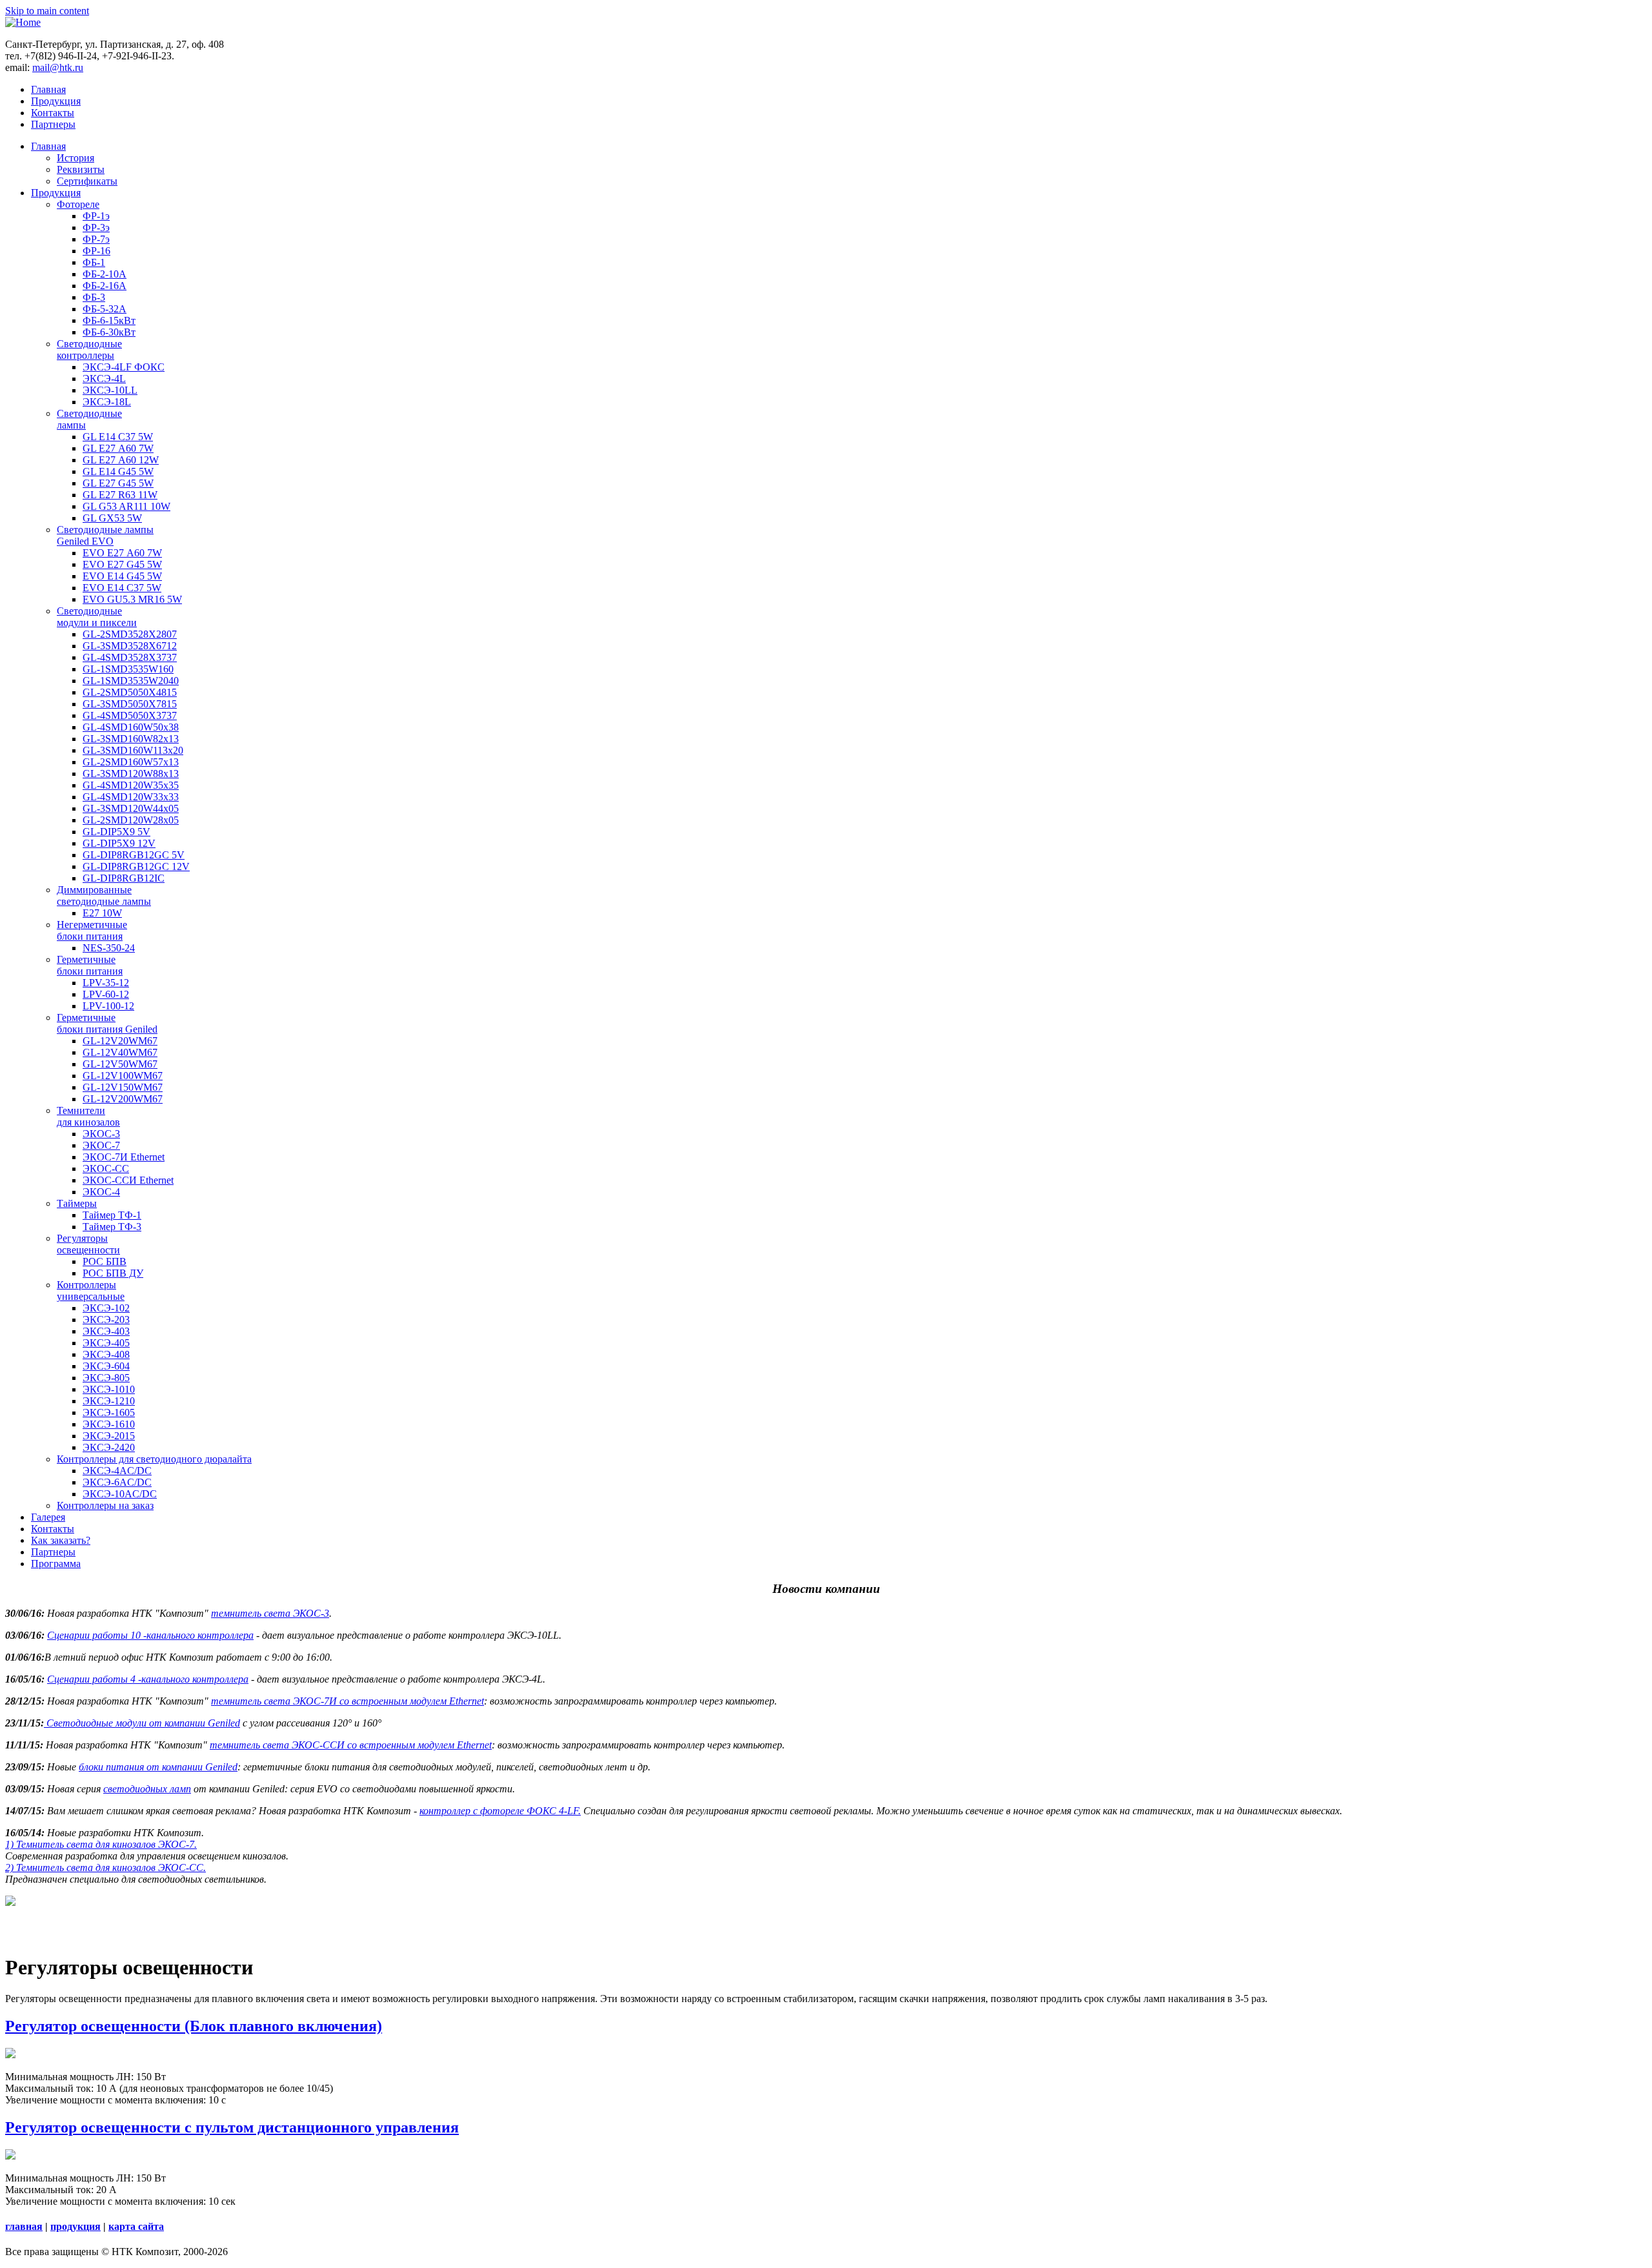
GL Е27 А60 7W (118, 448)
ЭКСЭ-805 (106, 1378)
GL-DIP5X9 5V (116, 832)
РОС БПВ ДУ (113, 1273)
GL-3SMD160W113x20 (133, 750)
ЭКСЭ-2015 (109, 1436)
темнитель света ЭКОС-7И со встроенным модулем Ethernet (348, 1701)
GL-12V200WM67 (123, 1099)
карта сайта (136, 2226)
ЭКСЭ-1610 (109, 1424)
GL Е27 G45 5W (118, 483)
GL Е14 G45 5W (118, 471)
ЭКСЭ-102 (106, 1308)
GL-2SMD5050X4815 (130, 692)
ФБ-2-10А (105, 274)
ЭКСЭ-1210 (109, 1401)
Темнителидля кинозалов (88, 1116)
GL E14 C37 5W (118, 437)
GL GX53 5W (112, 518)
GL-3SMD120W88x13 (131, 774)
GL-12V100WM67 (123, 1076)
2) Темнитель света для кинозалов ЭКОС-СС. (106, 1868)
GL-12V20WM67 (120, 1041)
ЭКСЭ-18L (107, 402)
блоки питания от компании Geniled (158, 1767)
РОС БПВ (105, 1261)
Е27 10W (102, 913)
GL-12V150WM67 (123, 1087)
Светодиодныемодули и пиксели (97, 617)
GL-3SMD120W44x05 (131, 808)
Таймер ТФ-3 (112, 1227)
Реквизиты (81, 169)
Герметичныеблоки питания (90, 965)
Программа (56, 1564)
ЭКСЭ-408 (106, 1354)
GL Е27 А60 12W (121, 460)
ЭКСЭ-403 (106, 1331)
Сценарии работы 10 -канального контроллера (150, 1635)
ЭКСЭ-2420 (109, 1447)
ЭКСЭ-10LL (110, 390)
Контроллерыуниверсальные (91, 1291)
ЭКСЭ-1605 (109, 1412)
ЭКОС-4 (101, 1192)
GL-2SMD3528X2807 (130, 634)
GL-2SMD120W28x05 (131, 820)
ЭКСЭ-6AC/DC (117, 1482)
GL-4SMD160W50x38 (131, 727)
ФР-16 (96, 251)
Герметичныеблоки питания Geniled (107, 1023)
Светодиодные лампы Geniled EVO (105, 535)
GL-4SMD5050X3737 (130, 715)
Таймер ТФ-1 (112, 1215)
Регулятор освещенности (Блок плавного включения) (194, 2026)
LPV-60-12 (106, 994)
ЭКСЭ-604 (106, 1366)
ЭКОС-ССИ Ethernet (128, 1180)
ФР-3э (96, 228)
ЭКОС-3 (101, 1134)
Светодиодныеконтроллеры (89, 349)
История (76, 158)
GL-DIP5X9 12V (119, 843)
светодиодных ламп (147, 1789)
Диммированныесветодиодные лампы (104, 896)
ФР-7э (96, 239)
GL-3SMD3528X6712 (130, 646)
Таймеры (77, 1203)
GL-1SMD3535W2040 (131, 681)
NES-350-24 (109, 948)
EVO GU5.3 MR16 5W (132, 599)
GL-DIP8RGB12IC (124, 878)
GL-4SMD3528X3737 (130, 657)
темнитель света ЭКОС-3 (270, 1613)
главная (24, 2226)
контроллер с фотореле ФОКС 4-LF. (500, 1811)
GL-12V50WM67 (120, 1064)
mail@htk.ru (58, 67)
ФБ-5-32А (105, 309)
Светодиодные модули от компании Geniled (142, 1723)
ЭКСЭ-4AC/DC (117, 1471)
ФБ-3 (94, 297)
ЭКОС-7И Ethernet (124, 1157)
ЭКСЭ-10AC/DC (120, 1494)
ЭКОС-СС (106, 1169)
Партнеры (53, 124)
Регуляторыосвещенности (88, 1244)
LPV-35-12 (106, 983)
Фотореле (78, 204)
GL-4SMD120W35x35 (131, 785)
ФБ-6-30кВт (109, 332)
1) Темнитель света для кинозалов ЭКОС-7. (101, 1844)
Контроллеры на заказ (105, 1505)
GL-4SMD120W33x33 (131, 797)
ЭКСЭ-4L (104, 379)
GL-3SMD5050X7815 (130, 704)
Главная (48, 89)
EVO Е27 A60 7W (122, 553)
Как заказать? (61, 1540)
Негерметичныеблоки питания (92, 930)
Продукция (56, 101)
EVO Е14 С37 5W (122, 588)
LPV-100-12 (108, 1006)
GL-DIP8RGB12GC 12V (136, 866)
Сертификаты (87, 181)
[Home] (23, 22)
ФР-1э (96, 216)
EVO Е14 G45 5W (122, 576)
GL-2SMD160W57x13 (131, 762)
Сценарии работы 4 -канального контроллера (148, 1679)
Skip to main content (47, 11)
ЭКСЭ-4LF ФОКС (124, 367)
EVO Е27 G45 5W (122, 564)
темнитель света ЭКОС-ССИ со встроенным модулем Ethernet (351, 1745)
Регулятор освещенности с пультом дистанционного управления (232, 2127)
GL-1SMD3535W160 (128, 669)
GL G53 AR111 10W (126, 506)
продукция (76, 2226)
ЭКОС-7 (101, 1145)
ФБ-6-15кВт (109, 320)
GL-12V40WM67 (120, 1052)
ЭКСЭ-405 (106, 1343)
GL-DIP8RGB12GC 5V (134, 855)
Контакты (53, 113)
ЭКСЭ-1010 (109, 1389)
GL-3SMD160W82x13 (131, 739)
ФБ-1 (94, 262)
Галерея (48, 1517)
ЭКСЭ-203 (106, 1320)
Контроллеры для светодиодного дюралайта (154, 1459)
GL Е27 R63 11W (120, 495)
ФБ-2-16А (105, 286)
